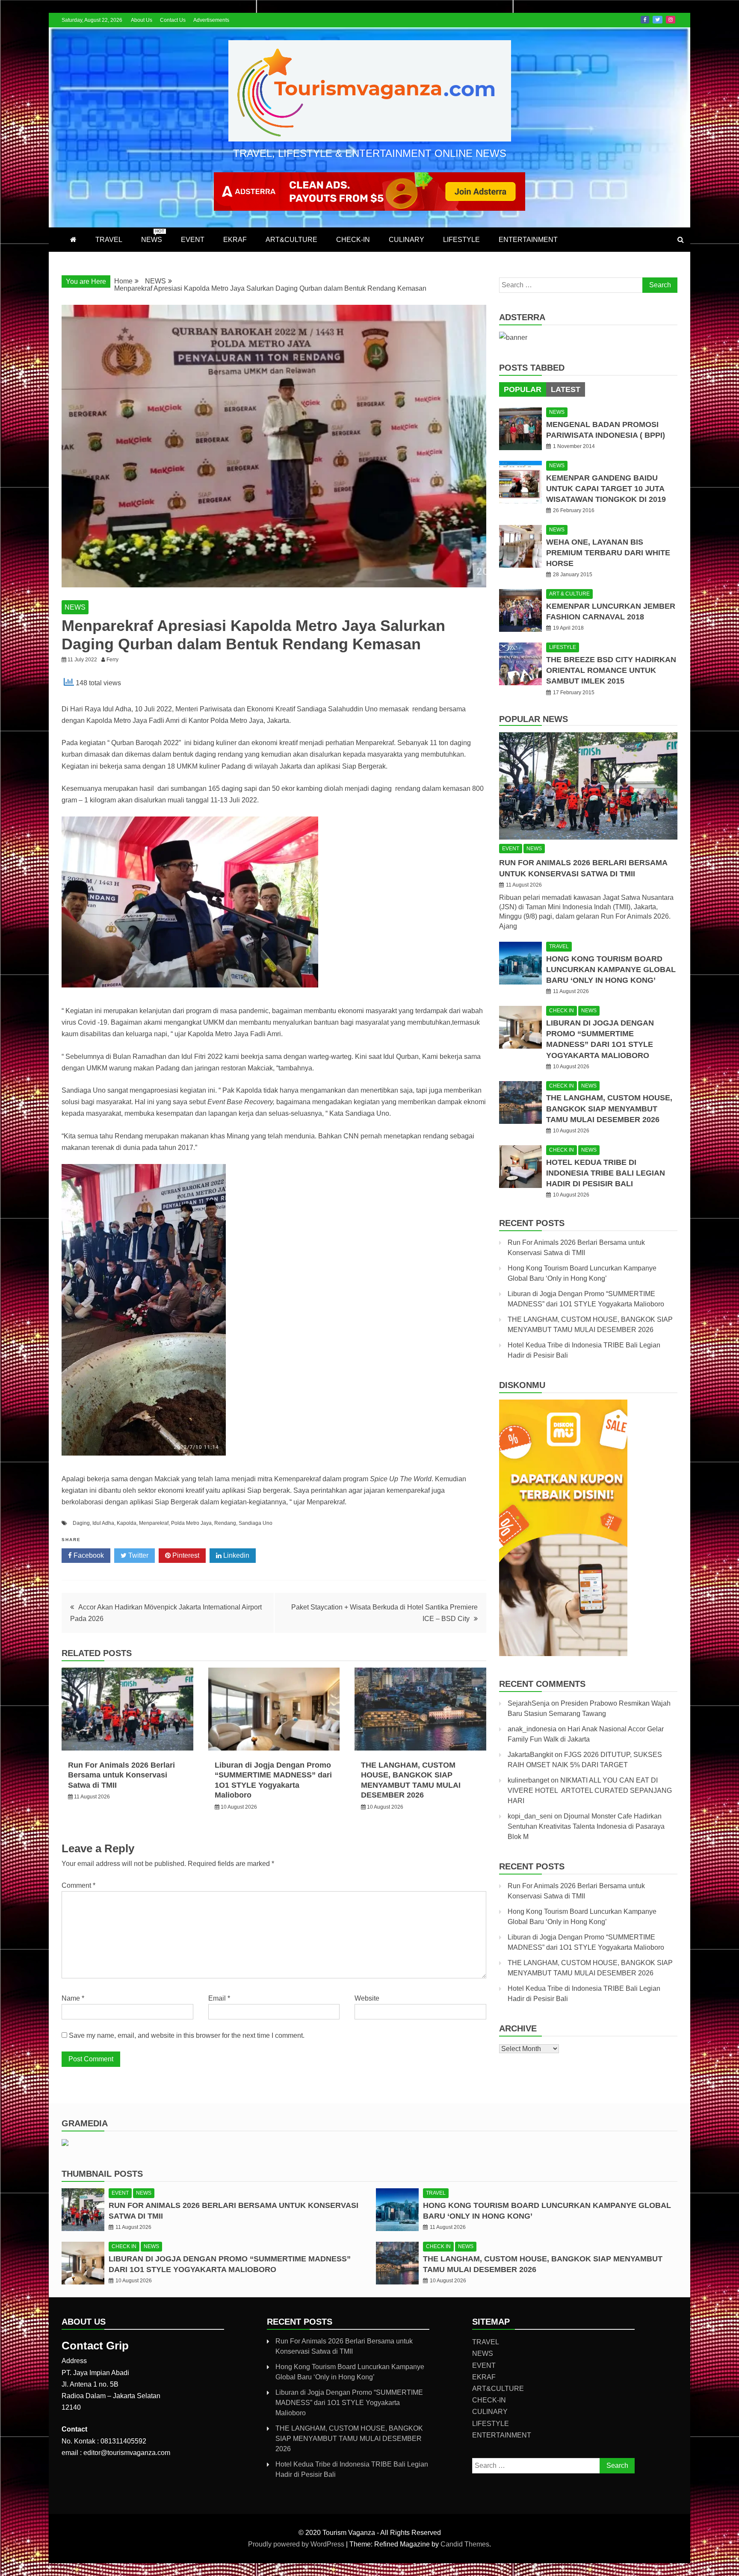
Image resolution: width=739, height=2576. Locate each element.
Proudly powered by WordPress (297, 2544)
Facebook (645, 20)
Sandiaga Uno (256, 1523)
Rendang (225, 1523)
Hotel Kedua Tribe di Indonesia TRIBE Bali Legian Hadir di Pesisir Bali (606, 1173)
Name (73, 1998)
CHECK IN (562, 1011)
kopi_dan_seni (530, 1816)
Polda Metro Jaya (191, 1523)
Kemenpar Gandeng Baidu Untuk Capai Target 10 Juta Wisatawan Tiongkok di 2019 (606, 489)
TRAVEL (109, 240)
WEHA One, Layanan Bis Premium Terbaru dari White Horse (608, 553)
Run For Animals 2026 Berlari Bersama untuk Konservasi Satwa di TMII (121, 1775)
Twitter (658, 20)
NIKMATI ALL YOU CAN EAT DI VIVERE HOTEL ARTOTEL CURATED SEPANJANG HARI (590, 1791)
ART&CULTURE (291, 240)
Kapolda (127, 1523)
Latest (566, 389)
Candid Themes (465, 2544)
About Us (142, 20)
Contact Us (173, 20)
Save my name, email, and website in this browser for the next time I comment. (187, 2035)
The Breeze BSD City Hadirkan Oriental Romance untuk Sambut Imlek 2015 (611, 670)
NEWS (153, 236)
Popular (523, 389)
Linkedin (235, 1555)
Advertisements (211, 20)
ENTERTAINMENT (528, 240)
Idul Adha (103, 1523)
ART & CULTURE (569, 594)
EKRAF (235, 240)
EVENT (193, 240)
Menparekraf (154, 1523)
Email (219, 1998)
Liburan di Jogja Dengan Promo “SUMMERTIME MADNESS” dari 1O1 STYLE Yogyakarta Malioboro (349, 2403)
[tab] (523, 389)
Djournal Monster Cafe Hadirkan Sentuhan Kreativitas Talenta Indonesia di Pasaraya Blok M (586, 1826)
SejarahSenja (529, 1703)
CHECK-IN (353, 240)
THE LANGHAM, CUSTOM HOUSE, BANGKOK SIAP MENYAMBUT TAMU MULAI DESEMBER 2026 (609, 1108)
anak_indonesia (532, 1729)
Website (367, 1998)
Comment (78, 1885)
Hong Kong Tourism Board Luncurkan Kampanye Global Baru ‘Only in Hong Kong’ (611, 970)
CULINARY (406, 240)
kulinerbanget (528, 1780)
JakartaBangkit (530, 1755)
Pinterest (185, 1555)
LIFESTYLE (461, 240)
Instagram (671, 20)
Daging (81, 1523)
